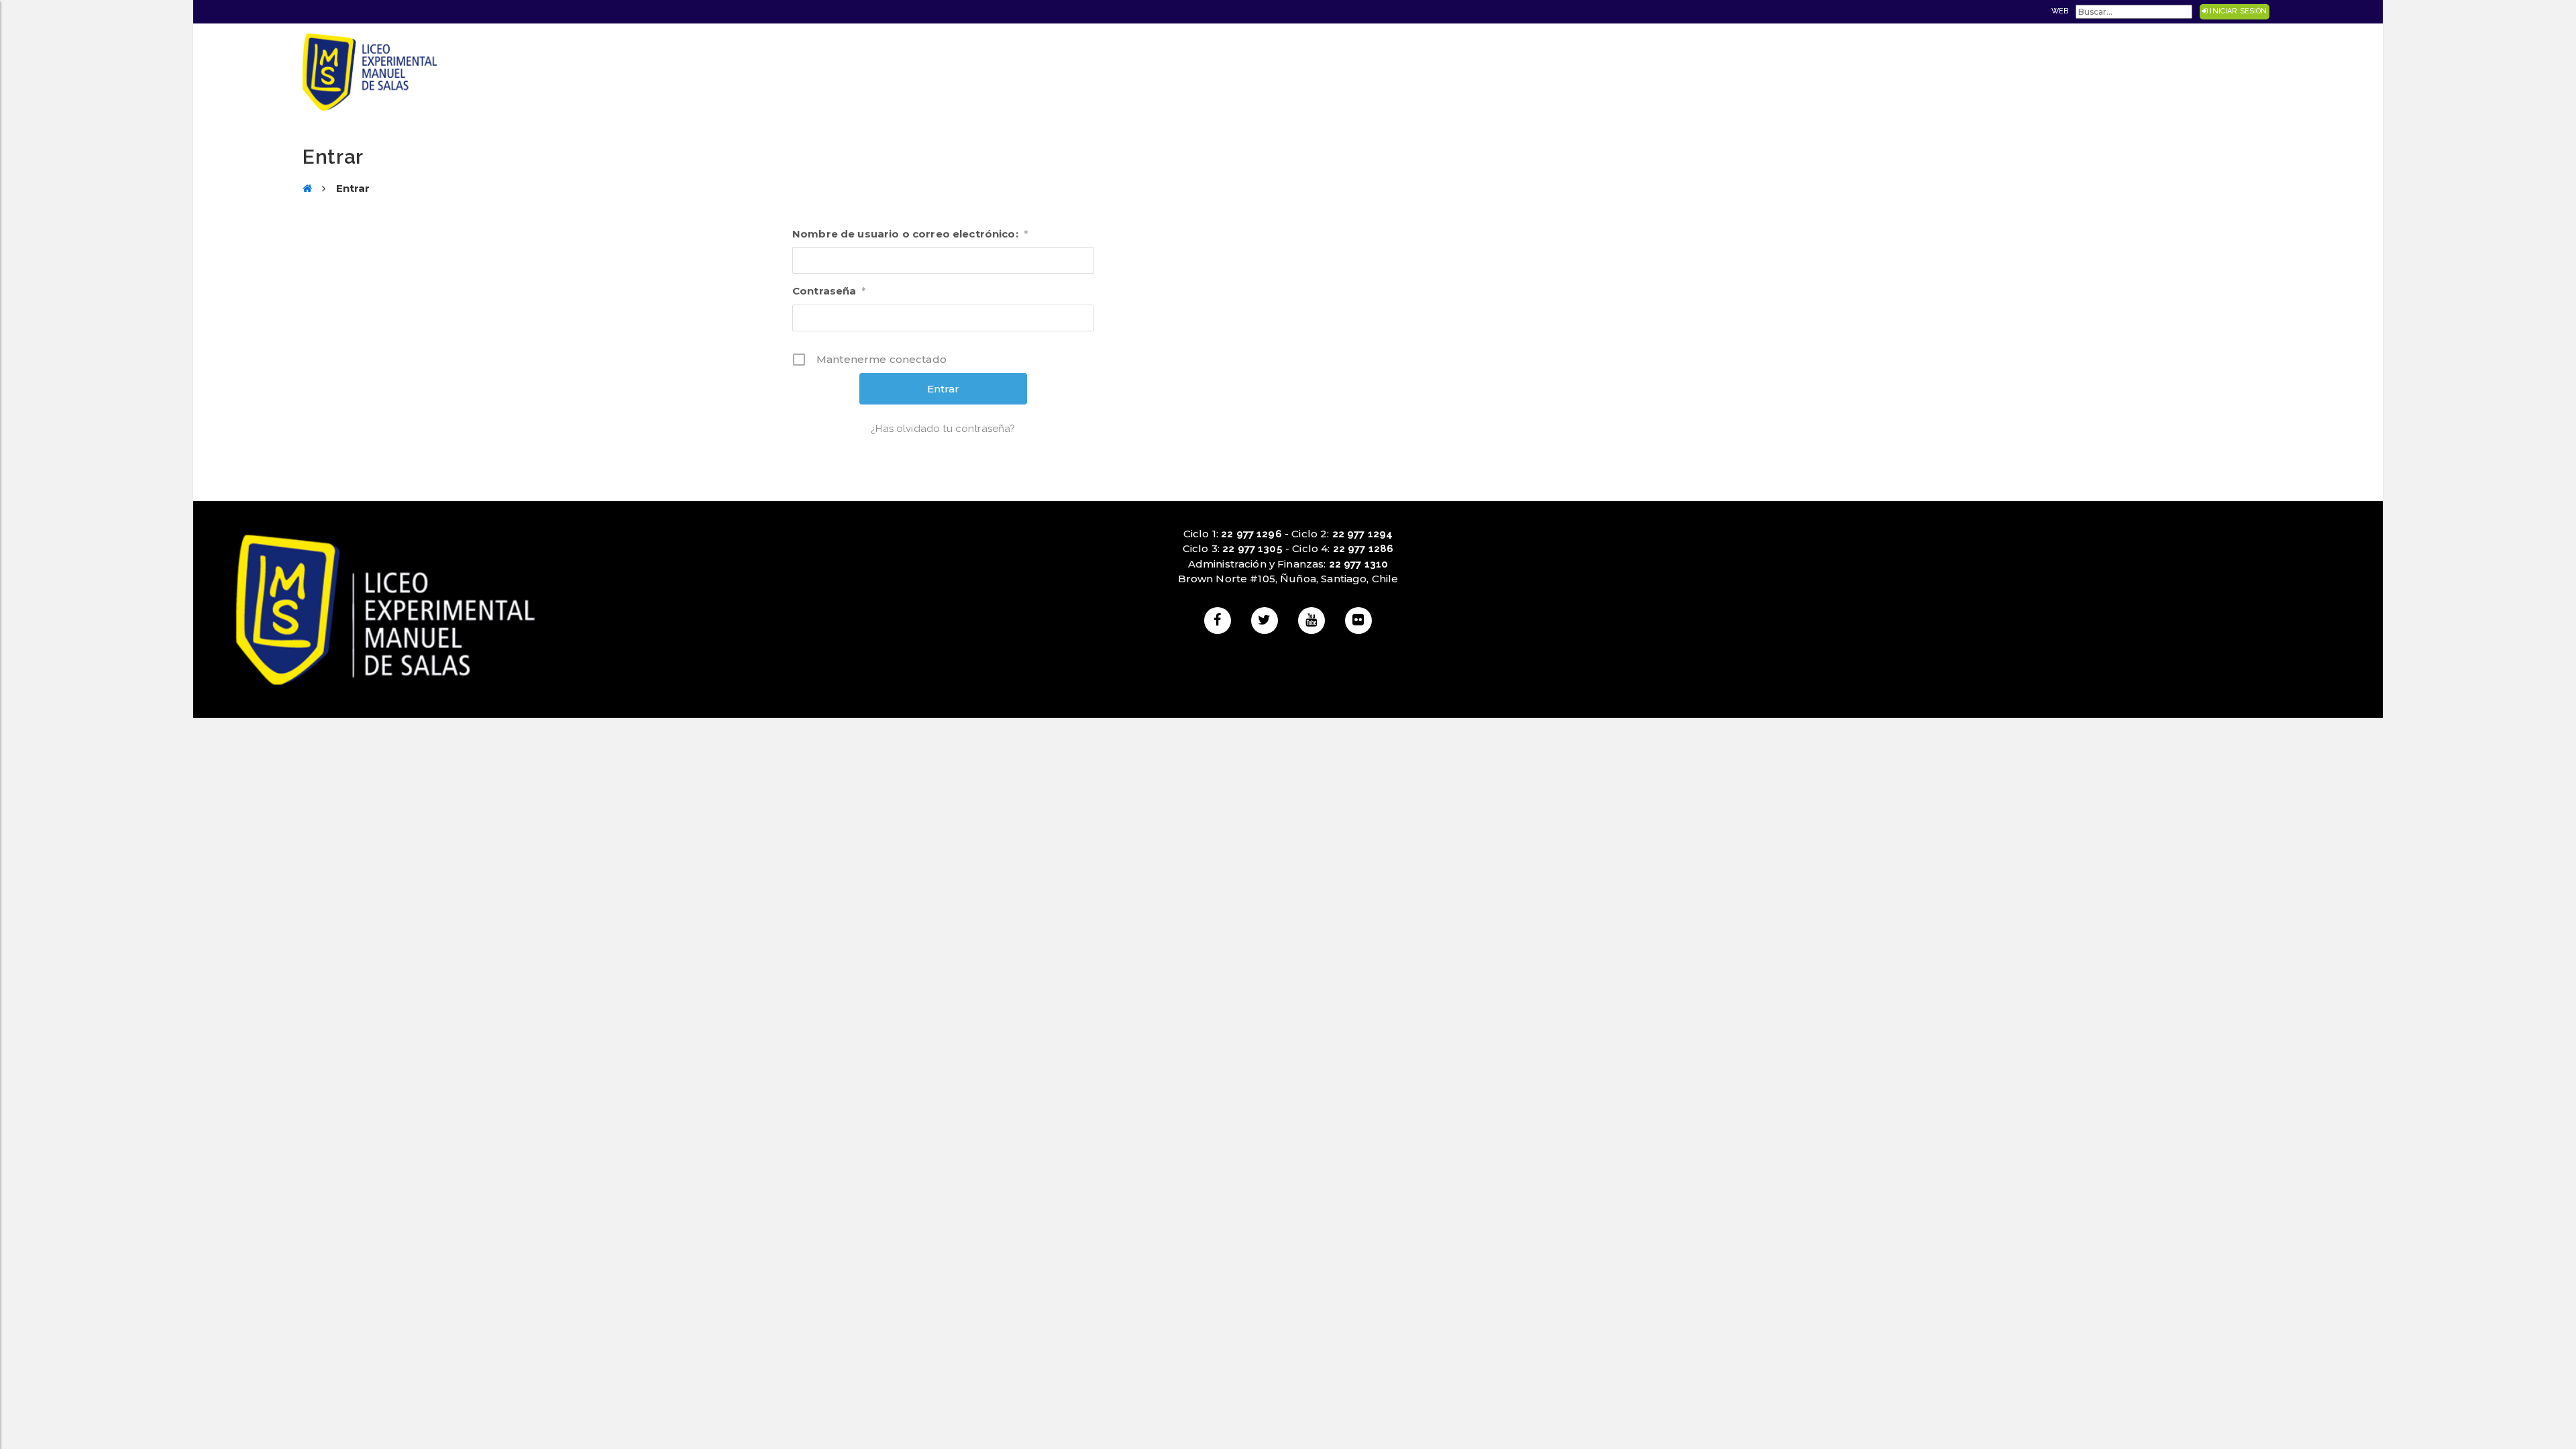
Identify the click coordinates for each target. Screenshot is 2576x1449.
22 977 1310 (1359, 564)
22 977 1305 (1252, 549)
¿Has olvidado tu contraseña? (943, 429)
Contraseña (829, 291)
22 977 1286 (1363, 549)
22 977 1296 (1251, 534)
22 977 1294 (1363, 534)
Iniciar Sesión (2237, 11)
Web (2060, 11)
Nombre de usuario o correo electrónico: (910, 234)
